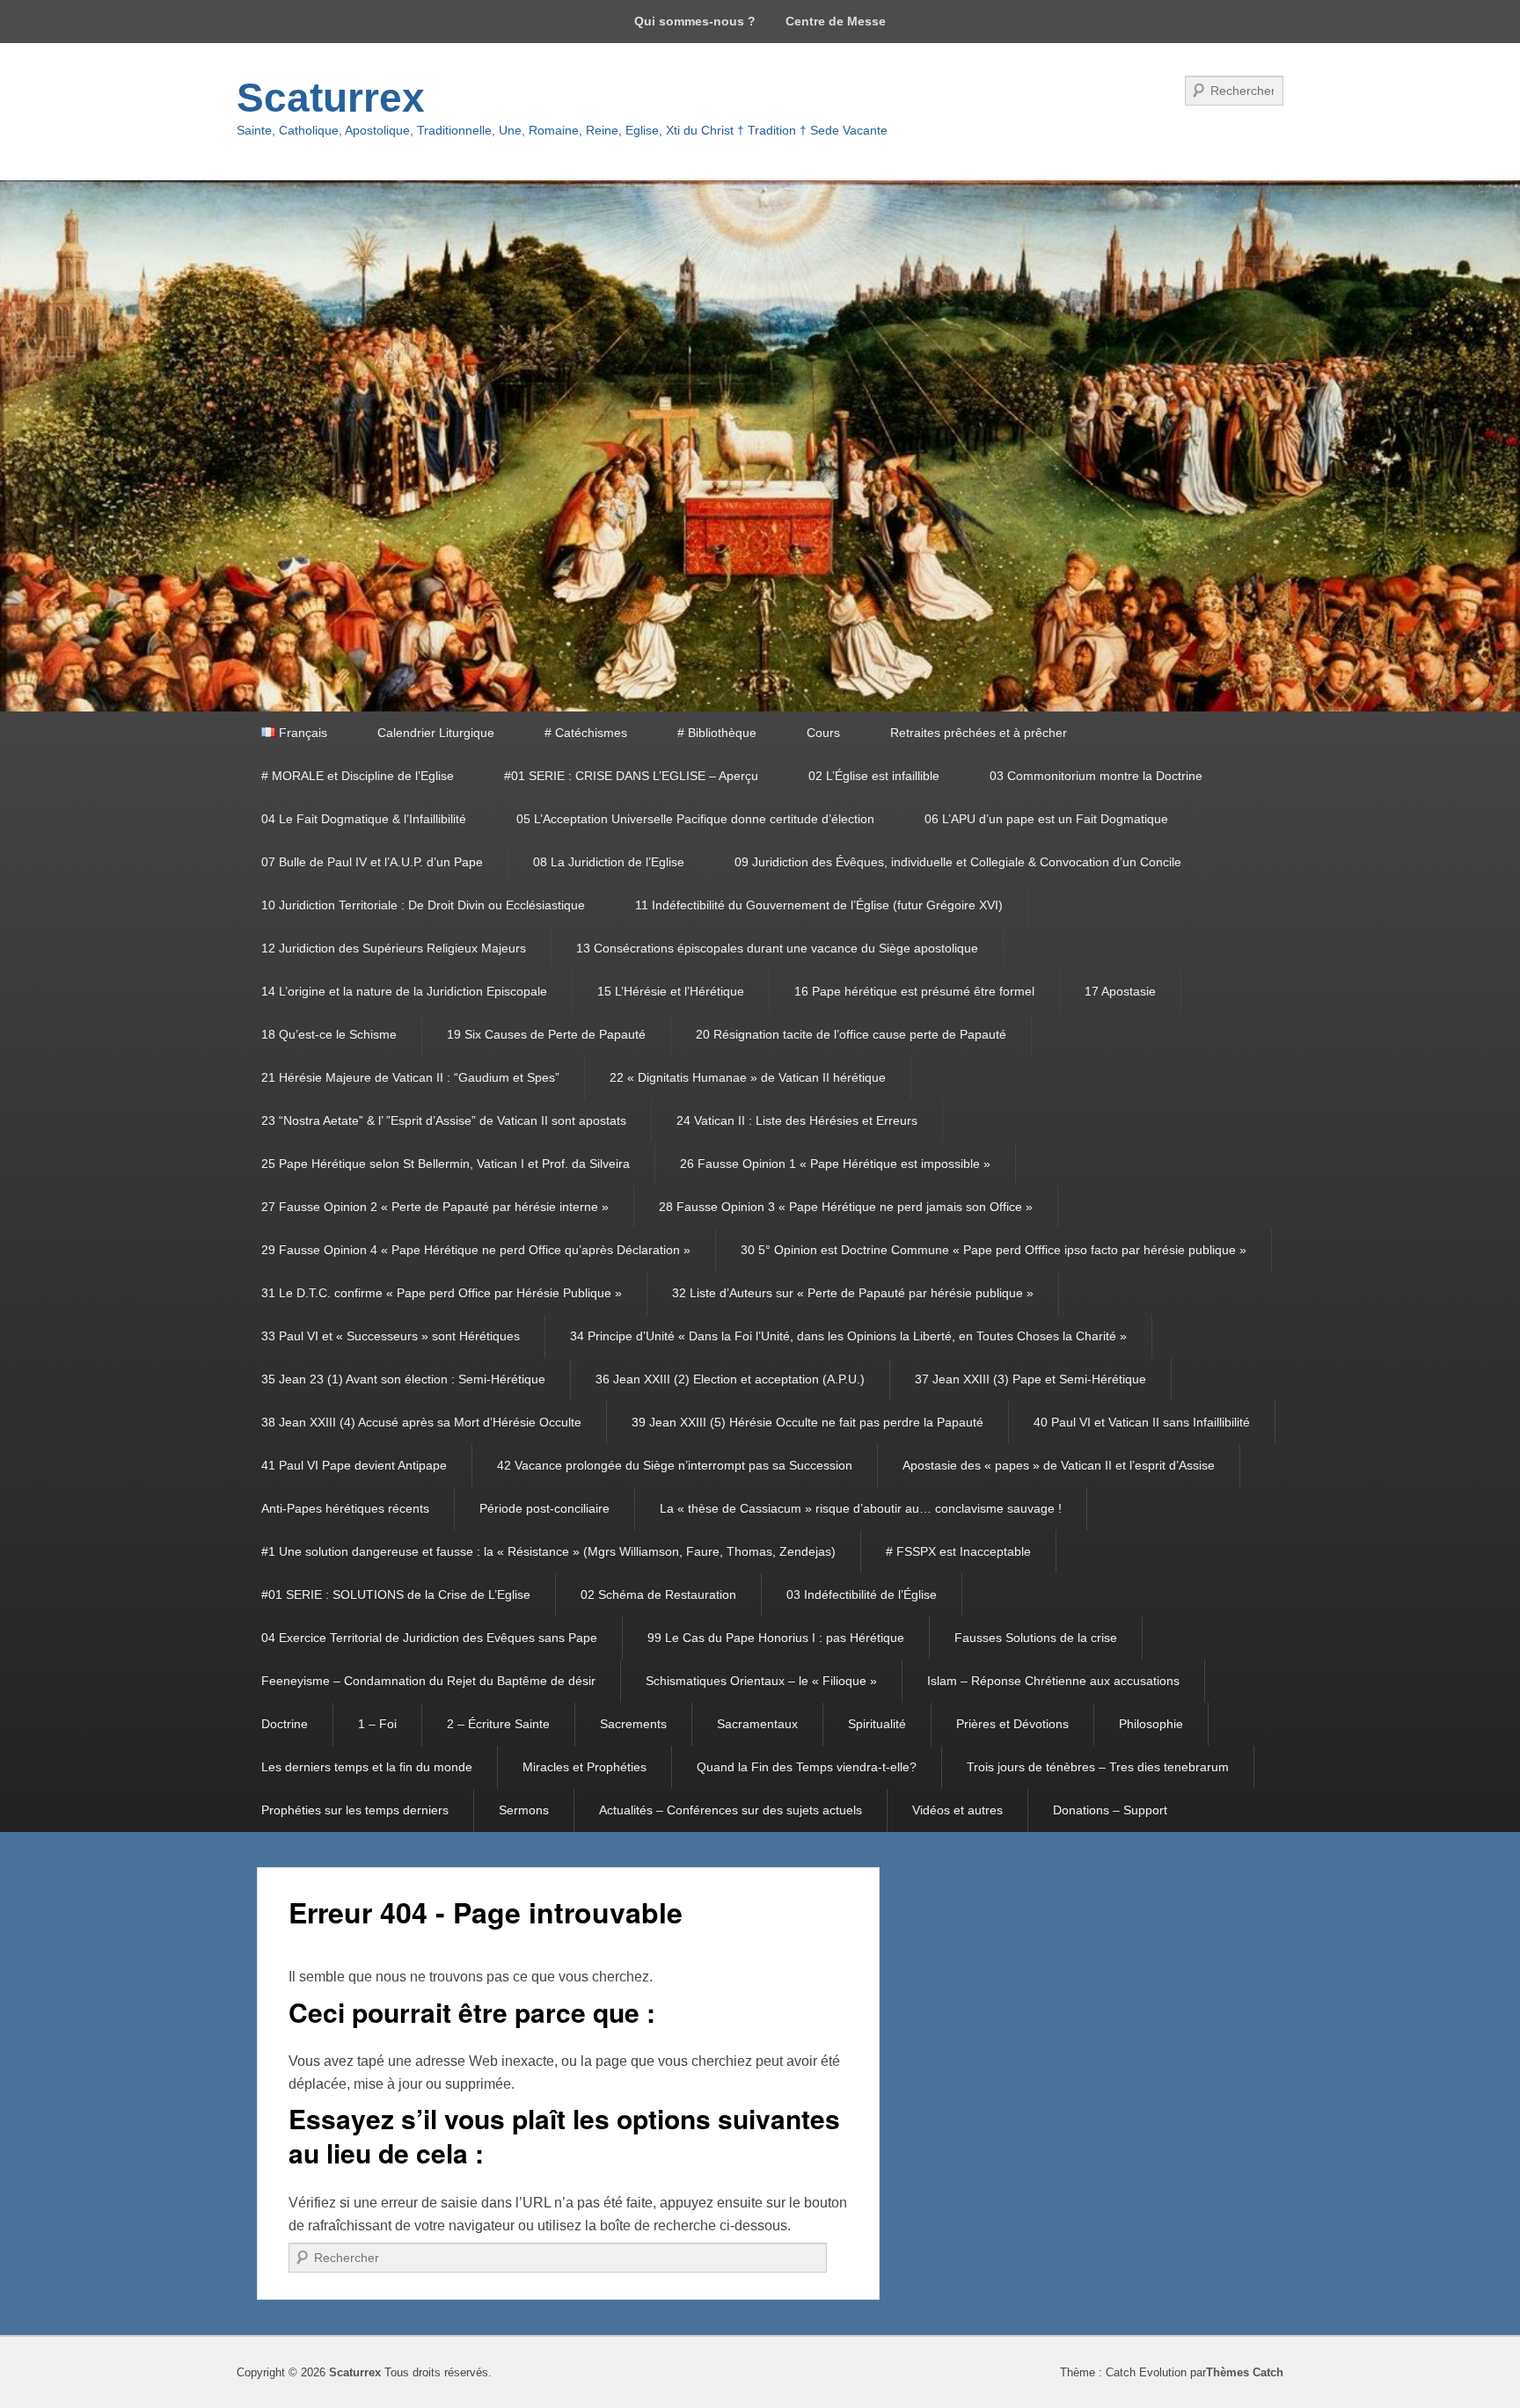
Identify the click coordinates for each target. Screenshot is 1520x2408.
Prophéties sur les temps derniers (355, 1810)
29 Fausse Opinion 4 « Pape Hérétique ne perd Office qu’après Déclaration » (476, 1250)
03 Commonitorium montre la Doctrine (1096, 776)
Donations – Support (1110, 1810)
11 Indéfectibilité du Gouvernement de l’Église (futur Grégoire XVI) (819, 905)
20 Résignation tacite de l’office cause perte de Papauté (851, 1034)
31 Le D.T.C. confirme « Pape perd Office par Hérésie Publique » (442, 1293)
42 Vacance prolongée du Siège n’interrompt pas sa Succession (675, 1465)
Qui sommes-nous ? (695, 21)
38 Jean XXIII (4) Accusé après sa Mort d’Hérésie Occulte (421, 1422)
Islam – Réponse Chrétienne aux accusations (1053, 1681)
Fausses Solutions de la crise (1036, 1638)
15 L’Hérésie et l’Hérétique (671, 991)
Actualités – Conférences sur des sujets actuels (731, 1810)
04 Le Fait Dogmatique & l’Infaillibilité (364, 819)
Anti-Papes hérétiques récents (345, 1508)
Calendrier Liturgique (436, 733)
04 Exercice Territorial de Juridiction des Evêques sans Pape (429, 1638)
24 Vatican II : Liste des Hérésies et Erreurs (797, 1120)
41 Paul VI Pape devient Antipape (354, 1465)
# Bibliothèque (717, 733)
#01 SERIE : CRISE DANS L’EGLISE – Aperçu (631, 776)
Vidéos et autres (957, 1810)
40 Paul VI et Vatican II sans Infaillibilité (1142, 1422)
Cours (823, 733)
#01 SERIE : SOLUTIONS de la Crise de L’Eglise (396, 1594)
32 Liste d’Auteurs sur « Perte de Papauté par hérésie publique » (853, 1293)
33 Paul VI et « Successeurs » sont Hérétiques (391, 1336)
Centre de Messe (836, 21)
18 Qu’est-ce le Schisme (329, 1034)
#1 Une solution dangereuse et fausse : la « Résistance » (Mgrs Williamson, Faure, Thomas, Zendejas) (548, 1551)
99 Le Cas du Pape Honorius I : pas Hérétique (776, 1638)
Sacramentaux (757, 1724)
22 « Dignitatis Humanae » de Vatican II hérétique (748, 1077)
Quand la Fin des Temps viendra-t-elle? (807, 1767)
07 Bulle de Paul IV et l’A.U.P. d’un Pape (372, 862)
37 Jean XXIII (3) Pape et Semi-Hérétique (1030, 1379)
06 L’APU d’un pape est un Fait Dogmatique (1046, 819)
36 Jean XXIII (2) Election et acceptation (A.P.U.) (730, 1379)
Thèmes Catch (1245, 2372)
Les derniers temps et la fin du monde (367, 1767)
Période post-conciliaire (544, 1508)
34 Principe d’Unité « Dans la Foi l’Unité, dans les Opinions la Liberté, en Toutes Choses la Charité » (848, 1336)
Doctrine (285, 1724)
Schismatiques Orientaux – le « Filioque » (761, 1681)
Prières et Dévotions (1012, 1724)
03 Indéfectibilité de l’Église (862, 1594)
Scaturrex (331, 98)
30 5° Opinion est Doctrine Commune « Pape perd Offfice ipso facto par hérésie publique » (994, 1250)
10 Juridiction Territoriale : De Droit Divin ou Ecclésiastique (423, 905)
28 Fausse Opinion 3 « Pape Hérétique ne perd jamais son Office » (846, 1207)
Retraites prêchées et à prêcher (979, 733)
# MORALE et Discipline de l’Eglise (358, 776)
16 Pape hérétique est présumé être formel (914, 991)
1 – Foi (377, 1724)
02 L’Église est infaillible (874, 776)
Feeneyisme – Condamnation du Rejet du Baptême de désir (428, 1681)
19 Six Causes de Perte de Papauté (546, 1034)
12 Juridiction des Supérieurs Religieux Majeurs (394, 948)
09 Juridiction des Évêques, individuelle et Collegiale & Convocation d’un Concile (958, 862)
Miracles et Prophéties (585, 1767)
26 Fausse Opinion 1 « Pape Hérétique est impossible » (835, 1164)
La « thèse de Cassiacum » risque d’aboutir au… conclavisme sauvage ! (861, 1508)
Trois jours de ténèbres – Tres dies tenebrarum (1098, 1767)
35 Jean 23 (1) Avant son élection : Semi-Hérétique (403, 1379)
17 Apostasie (1120, 991)
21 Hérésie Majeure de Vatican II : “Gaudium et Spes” (410, 1077)
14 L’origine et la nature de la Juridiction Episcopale (404, 991)
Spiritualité (877, 1724)
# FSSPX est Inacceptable (958, 1551)
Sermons (524, 1810)
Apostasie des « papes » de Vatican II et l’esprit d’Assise (1059, 1465)
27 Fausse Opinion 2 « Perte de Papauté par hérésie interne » (435, 1207)
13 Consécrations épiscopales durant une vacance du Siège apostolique (777, 948)
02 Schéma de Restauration (658, 1594)
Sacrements (633, 1724)
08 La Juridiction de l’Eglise (609, 862)
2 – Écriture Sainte (498, 1724)
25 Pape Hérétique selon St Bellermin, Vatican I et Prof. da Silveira (446, 1164)
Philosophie (1151, 1724)
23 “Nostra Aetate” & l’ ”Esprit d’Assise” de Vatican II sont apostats (444, 1120)
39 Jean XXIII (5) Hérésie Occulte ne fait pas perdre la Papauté (807, 1422)
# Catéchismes (586, 733)
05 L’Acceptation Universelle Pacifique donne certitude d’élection (695, 819)
